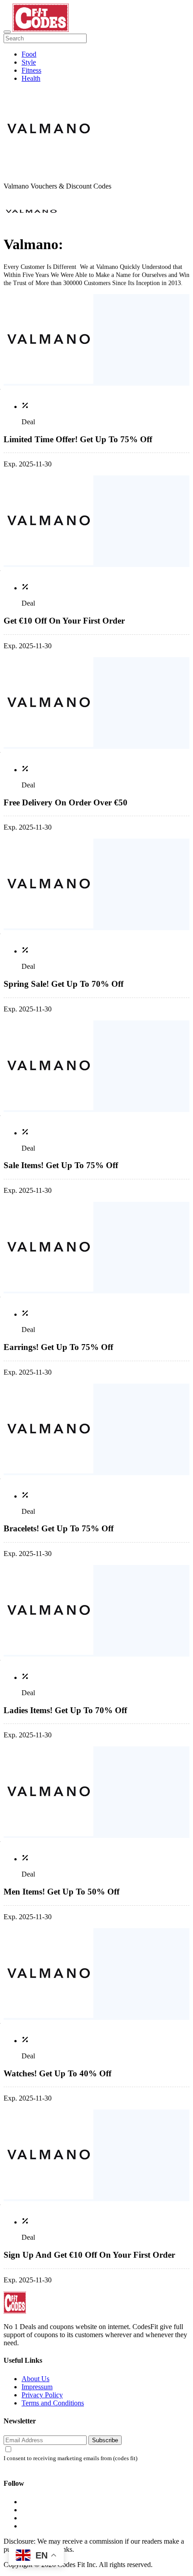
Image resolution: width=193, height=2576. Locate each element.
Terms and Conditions (53, 2403)
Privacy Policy (42, 2395)
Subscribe (105, 2440)
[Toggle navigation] (7, 32)
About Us (35, 2379)
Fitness (31, 70)
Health (31, 78)
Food (29, 54)
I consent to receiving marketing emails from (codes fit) (70, 2458)
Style (29, 62)
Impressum (37, 2387)
